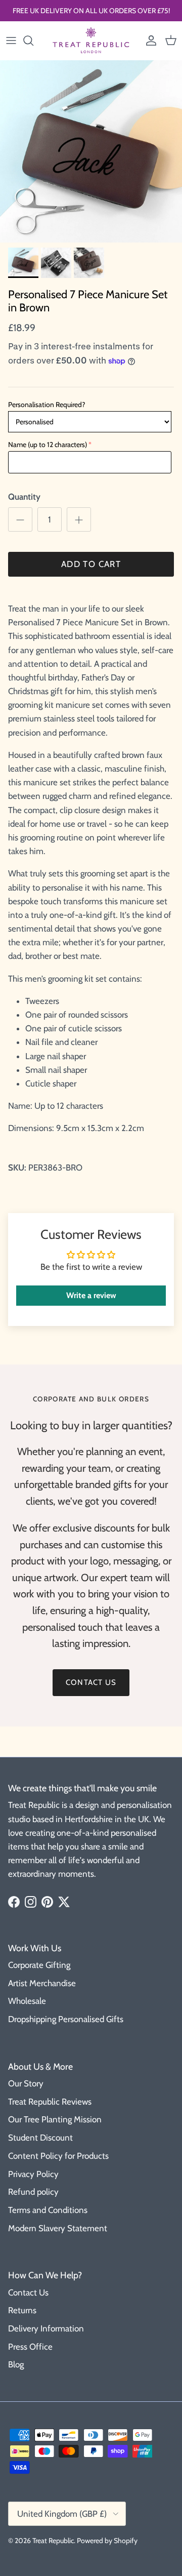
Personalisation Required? (47, 405)
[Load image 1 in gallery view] (91, 151)
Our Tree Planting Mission (55, 2119)
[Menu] (11, 41)
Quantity (24, 497)
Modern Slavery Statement (58, 2228)
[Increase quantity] (79, 519)
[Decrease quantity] (20, 519)
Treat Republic (53, 2541)
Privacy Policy (33, 2174)
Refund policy (33, 2192)
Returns (22, 2310)
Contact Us (28, 2292)
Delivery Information (46, 2328)
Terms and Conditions (48, 2210)
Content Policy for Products (58, 2156)
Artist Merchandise (42, 1983)
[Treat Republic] (91, 41)
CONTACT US (91, 1682)
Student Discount (40, 2138)
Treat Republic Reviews (50, 2102)
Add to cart (91, 564)
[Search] (33, 41)
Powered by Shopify (107, 2541)
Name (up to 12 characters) (48, 445)
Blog (16, 2364)
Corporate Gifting (39, 1965)
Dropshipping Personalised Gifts (66, 2019)
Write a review (91, 1295)
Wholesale (27, 2001)
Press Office (30, 2347)
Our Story (26, 2083)
